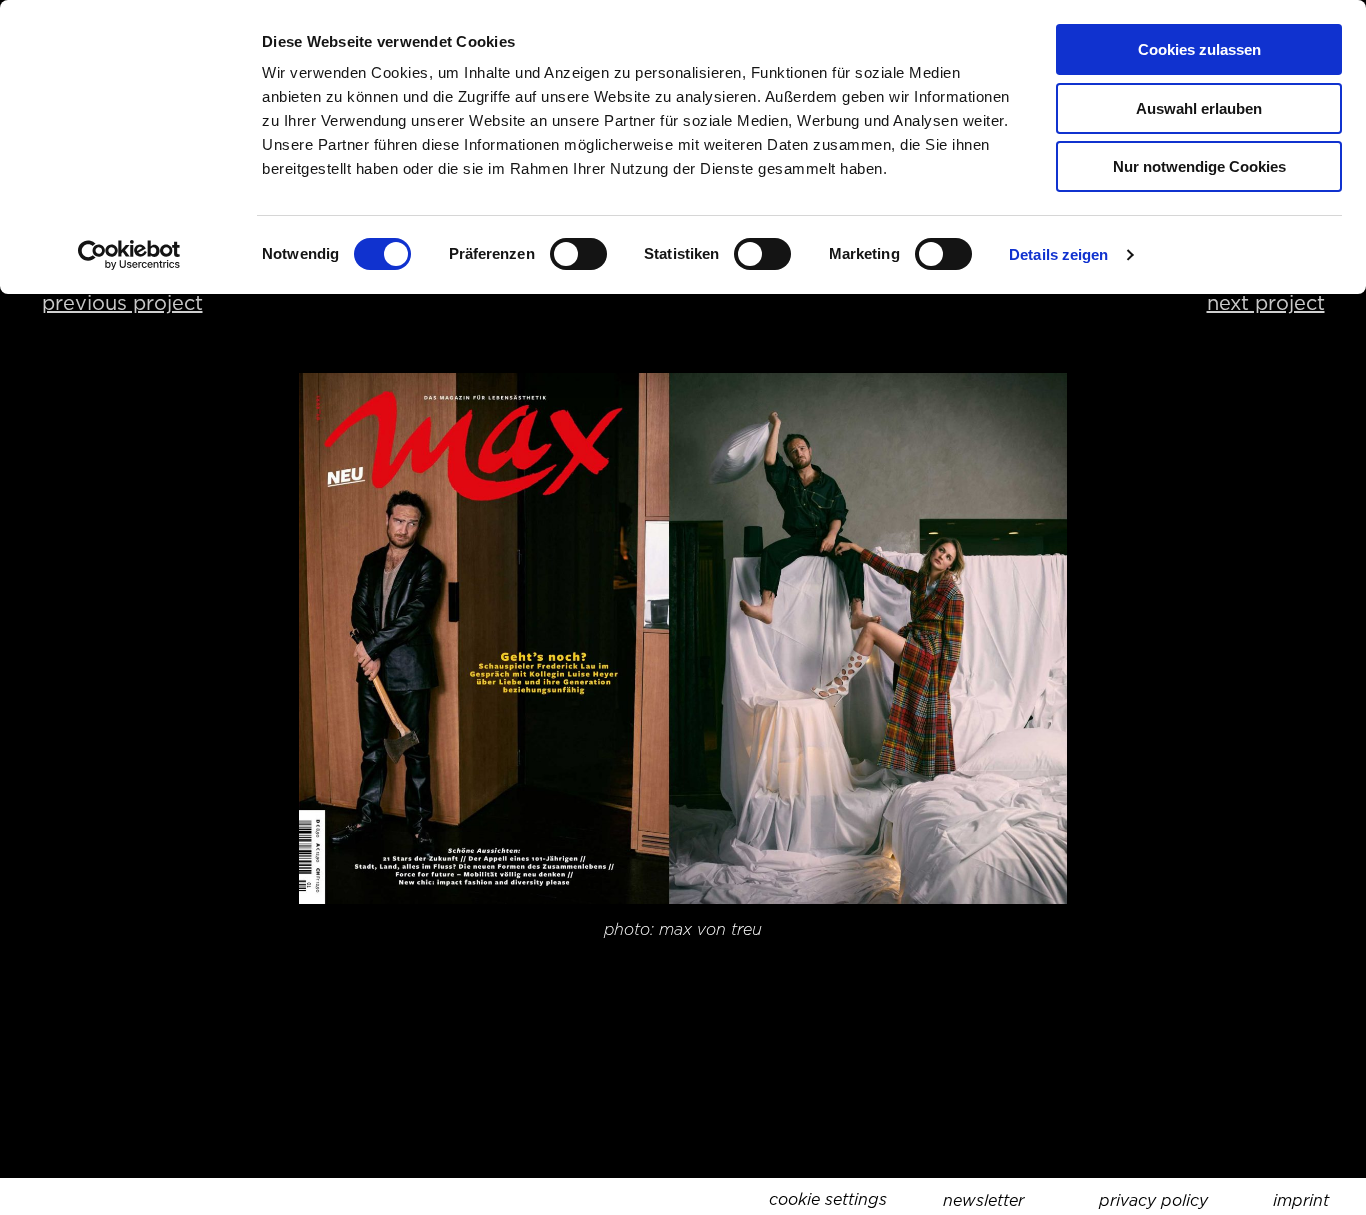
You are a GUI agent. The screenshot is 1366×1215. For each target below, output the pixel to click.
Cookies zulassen (1199, 49)
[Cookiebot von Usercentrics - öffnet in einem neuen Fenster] (129, 255)
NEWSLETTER (983, 1200)
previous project (122, 303)
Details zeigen (1058, 254)
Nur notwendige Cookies (1199, 166)
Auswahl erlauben (1199, 108)
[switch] (578, 254)
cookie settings (828, 1199)
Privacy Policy (1153, 1200)
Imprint (1301, 1200)
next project (1266, 303)
